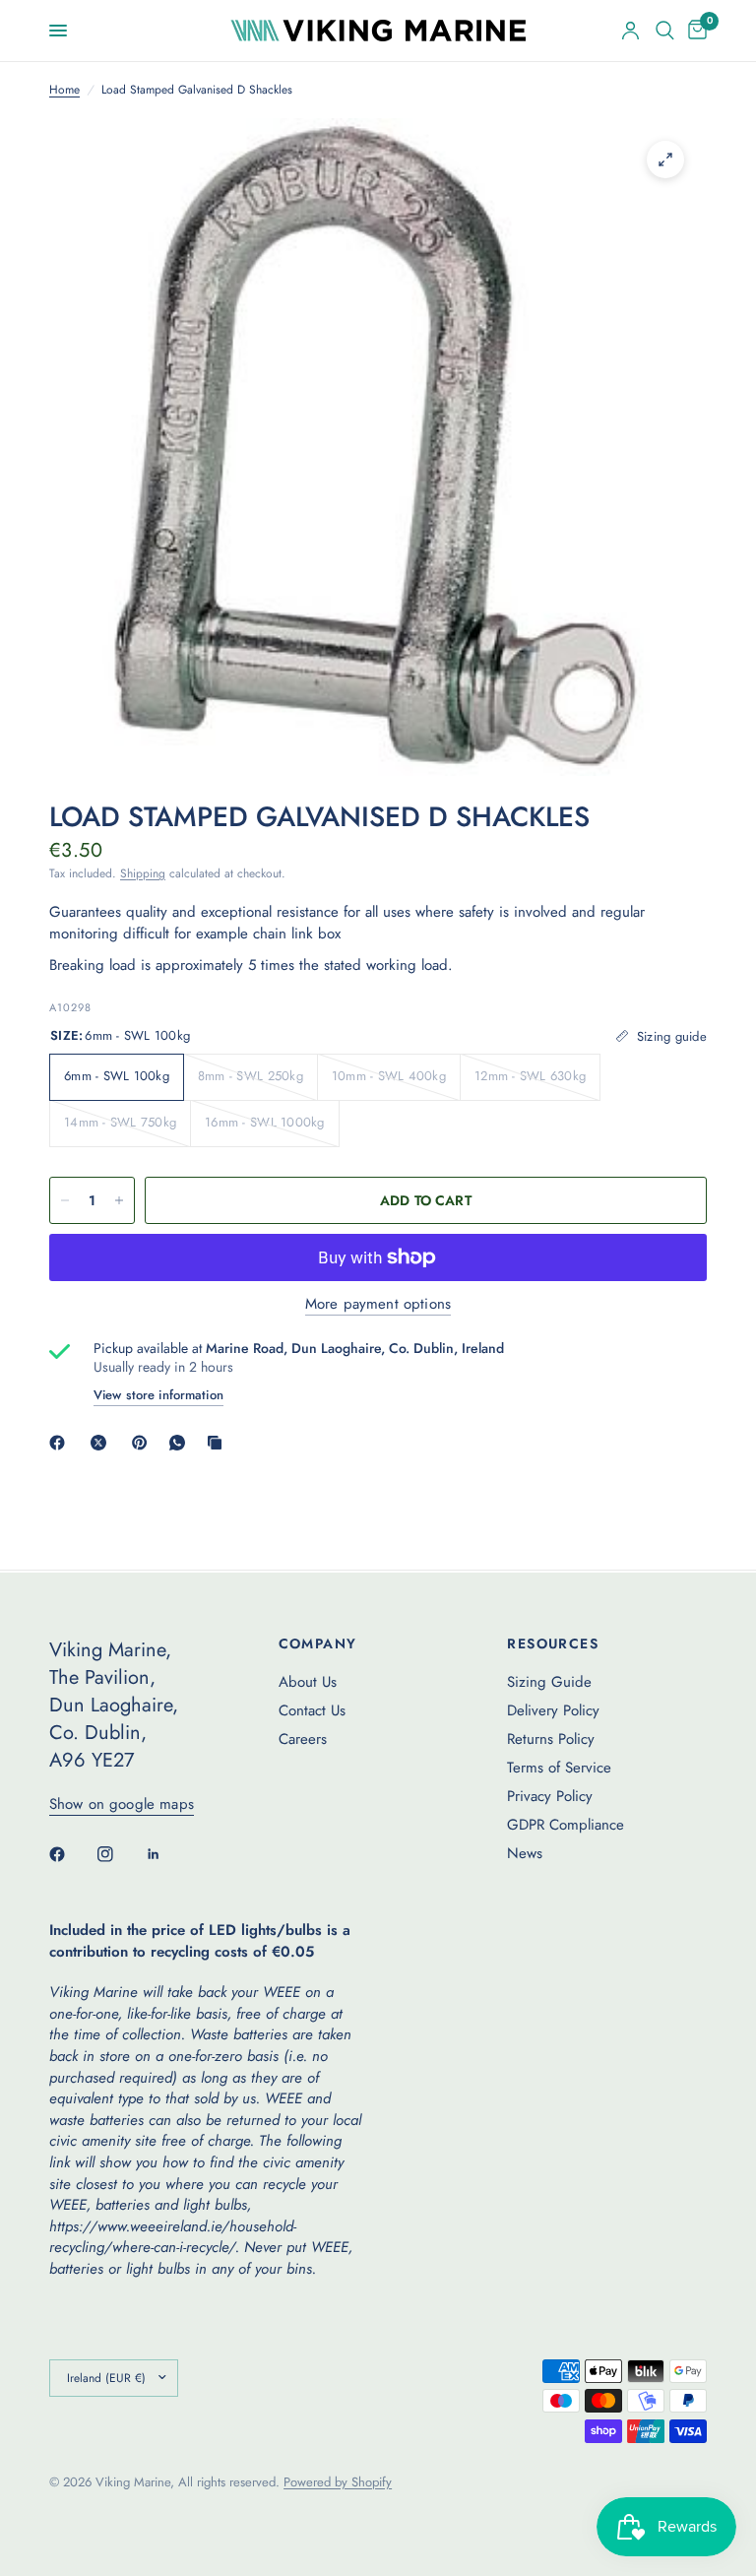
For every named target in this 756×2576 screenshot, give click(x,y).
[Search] (665, 31)
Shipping (143, 873)
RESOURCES (553, 1643)
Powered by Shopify (338, 2482)
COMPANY (318, 1643)
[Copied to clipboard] (219, 1443)
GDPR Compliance (566, 1825)
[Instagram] (119, 1854)
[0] (694, 31)
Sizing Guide (549, 1682)
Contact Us (312, 1710)
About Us (308, 1682)
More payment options (378, 1304)
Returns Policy (551, 1739)
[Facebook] (61, 1443)
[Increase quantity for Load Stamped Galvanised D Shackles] (119, 1200)
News (525, 1853)
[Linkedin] (167, 1854)
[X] (102, 1443)
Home (64, 90)
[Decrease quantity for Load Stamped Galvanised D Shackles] (65, 1200)
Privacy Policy (550, 1796)
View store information (158, 1395)
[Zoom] (665, 160)
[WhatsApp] (181, 1443)
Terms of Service (559, 1768)
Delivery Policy (553, 1710)
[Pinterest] (144, 1443)
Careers (303, 1739)
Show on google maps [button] (122, 1804)
